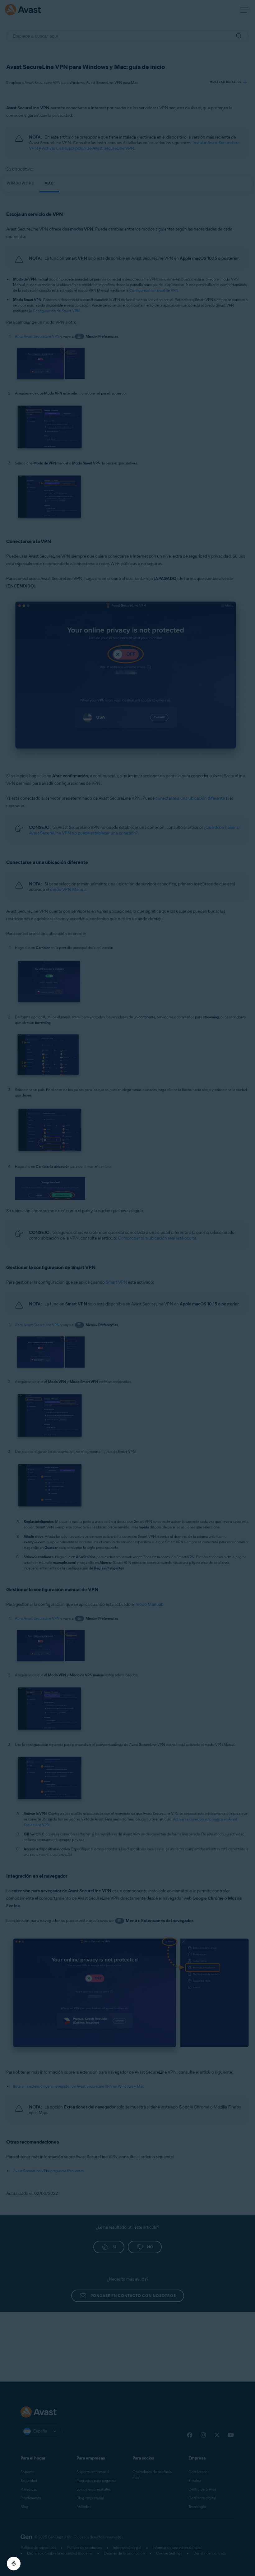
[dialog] (127, 1288)
